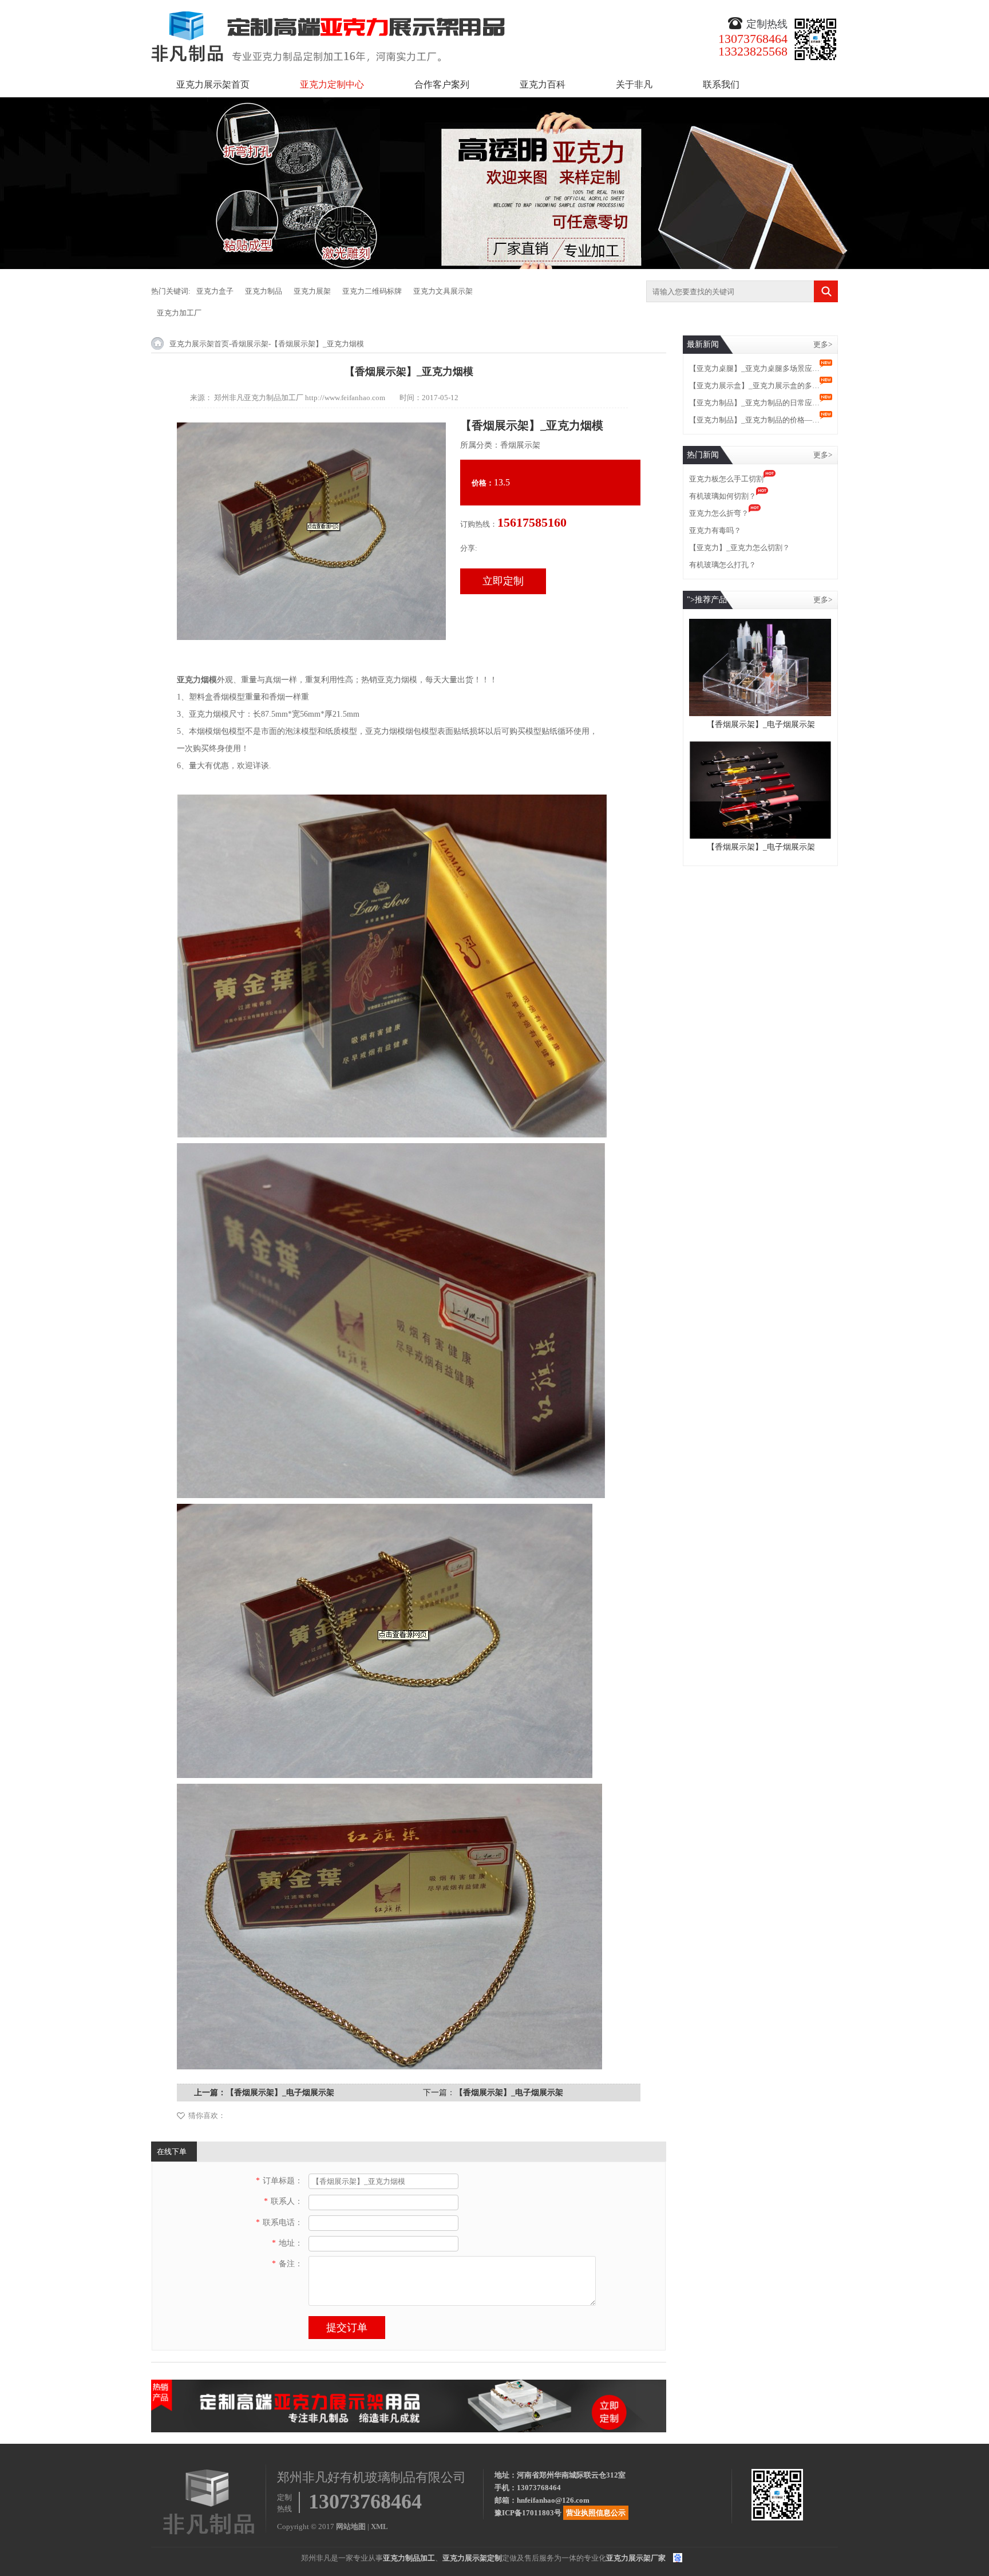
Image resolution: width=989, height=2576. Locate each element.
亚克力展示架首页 (213, 84)
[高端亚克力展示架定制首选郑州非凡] (409, 2385)
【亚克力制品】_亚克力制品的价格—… (754, 420)
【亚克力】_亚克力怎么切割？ (739, 548)
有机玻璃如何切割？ (723, 496)
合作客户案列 (442, 84)
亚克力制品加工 (409, 2558)
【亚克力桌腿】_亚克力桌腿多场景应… (754, 368)
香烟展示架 (250, 344)
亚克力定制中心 (332, 84)
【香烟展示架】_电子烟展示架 (280, 2093)
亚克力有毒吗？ (715, 530)
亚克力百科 (543, 84)
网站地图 (351, 2526)
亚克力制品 (264, 291)
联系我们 (721, 84)
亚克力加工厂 (179, 313)
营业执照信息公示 (596, 2513)
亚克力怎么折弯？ (719, 513)
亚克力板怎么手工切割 (726, 479)
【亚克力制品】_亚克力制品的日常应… (754, 403)
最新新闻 (703, 344)
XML (379, 2526)
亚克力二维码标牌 (372, 291)
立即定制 (503, 581)
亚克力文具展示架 (443, 291)
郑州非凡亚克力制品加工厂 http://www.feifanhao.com (300, 398)
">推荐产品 (707, 600)
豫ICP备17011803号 (528, 2513)
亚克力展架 (312, 291)
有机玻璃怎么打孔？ (723, 565)
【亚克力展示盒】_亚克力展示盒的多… (754, 386)
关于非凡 (634, 84)
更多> (823, 344)
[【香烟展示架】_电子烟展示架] (760, 624)
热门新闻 (703, 455)
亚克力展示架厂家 (636, 2558)
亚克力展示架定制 (472, 2558)
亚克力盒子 (215, 291)
